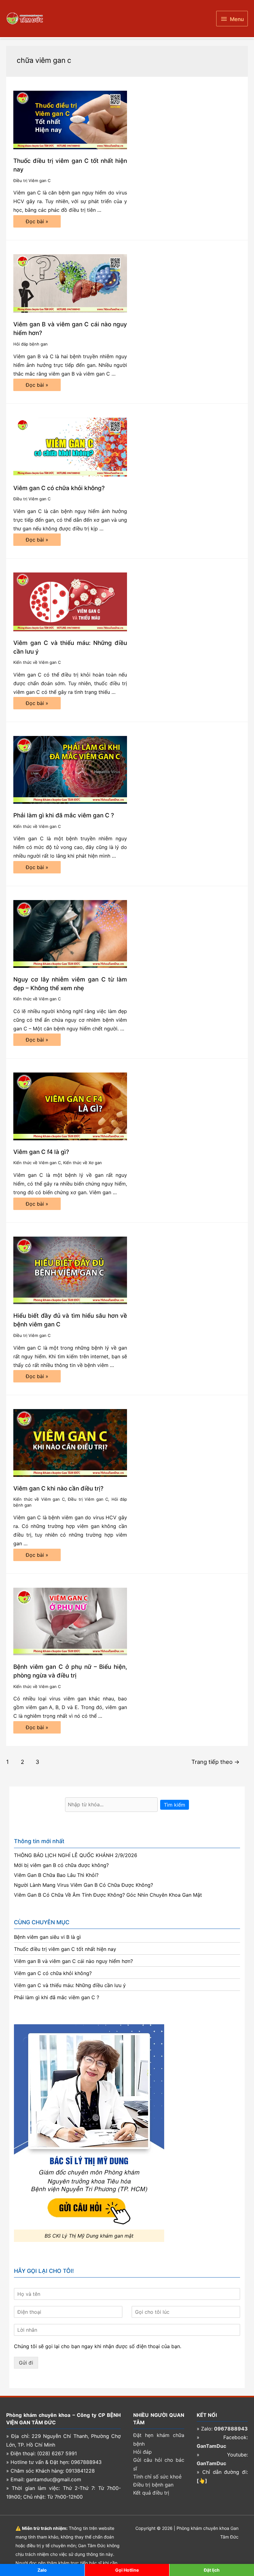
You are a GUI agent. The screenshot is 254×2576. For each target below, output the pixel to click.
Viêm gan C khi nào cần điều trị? (58, 1488)
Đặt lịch (212, 2570)
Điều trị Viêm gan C (32, 181)
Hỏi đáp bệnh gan (31, 344)
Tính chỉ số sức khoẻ (157, 2477)
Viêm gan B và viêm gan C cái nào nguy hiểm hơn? (73, 1961)
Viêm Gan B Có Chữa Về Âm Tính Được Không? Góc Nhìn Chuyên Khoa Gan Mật (108, 1895)
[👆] (202, 2481)
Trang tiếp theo (215, 1762)
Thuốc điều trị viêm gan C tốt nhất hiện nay (65, 1949)
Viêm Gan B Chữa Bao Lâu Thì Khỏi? (56, 1875)
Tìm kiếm (175, 1805)
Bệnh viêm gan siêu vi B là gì (47, 1937)
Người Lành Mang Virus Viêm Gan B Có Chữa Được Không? (83, 1885)
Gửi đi (26, 2363)
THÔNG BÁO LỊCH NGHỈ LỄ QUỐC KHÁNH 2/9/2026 (76, 1855)
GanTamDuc (211, 2446)
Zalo (42, 2570)
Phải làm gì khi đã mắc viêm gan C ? (64, 815)
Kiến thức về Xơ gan (83, 1163)
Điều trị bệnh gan (153, 2485)
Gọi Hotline (127, 2570)
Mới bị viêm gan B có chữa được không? (61, 1865)
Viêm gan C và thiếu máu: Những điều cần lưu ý (70, 1985)
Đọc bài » (37, 223)
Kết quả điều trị (151, 2493)
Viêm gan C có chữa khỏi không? (59, 488)
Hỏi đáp (142, 2452)
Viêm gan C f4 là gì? (41, 1152)
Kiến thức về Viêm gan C (37, 662)
